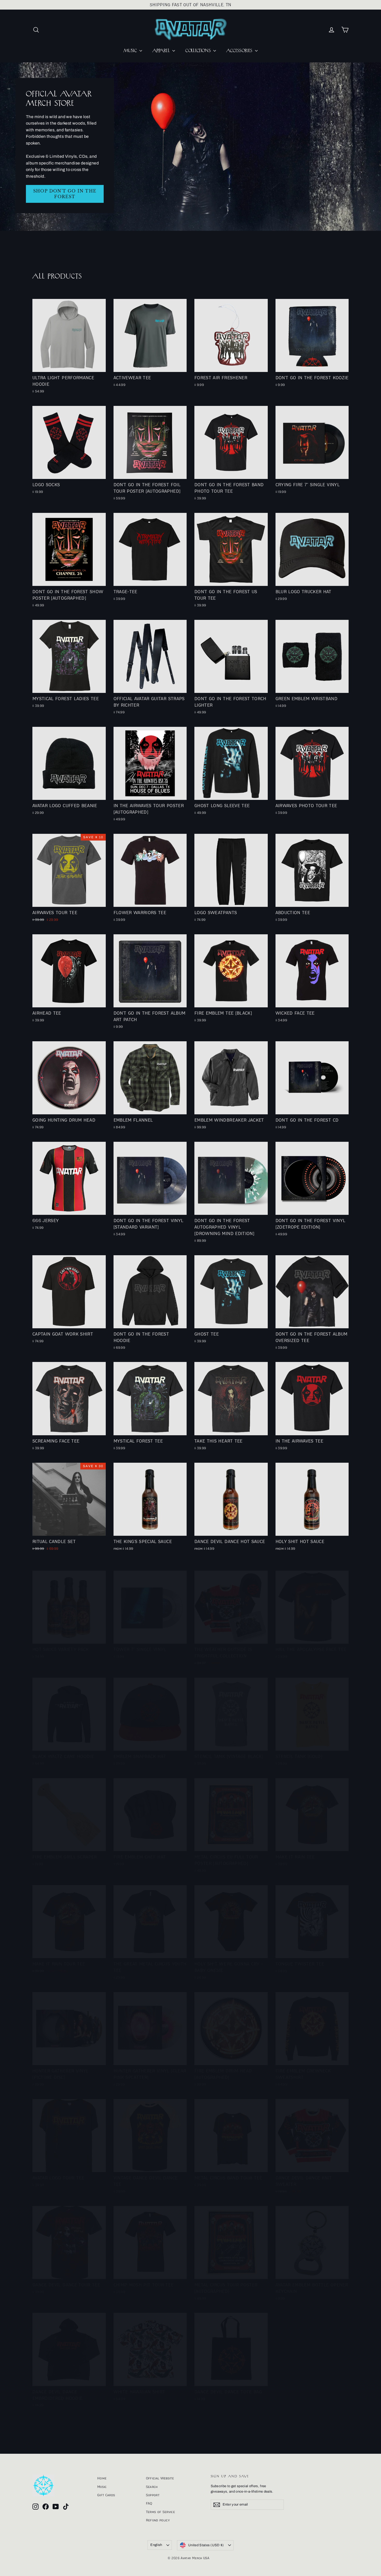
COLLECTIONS (199, 51)
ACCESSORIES (240, 51)
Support (153, 2495)
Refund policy (158, 2520)
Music (102, 2487)
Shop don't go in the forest (65, 194)
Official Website (160, 2478)
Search (152, 2487)
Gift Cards (106, 2495)
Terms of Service (161, 2512)
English (156, 2545)
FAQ (149, 2503)
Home (102, 2478)
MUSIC (131, 51)
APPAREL (162, 51)
